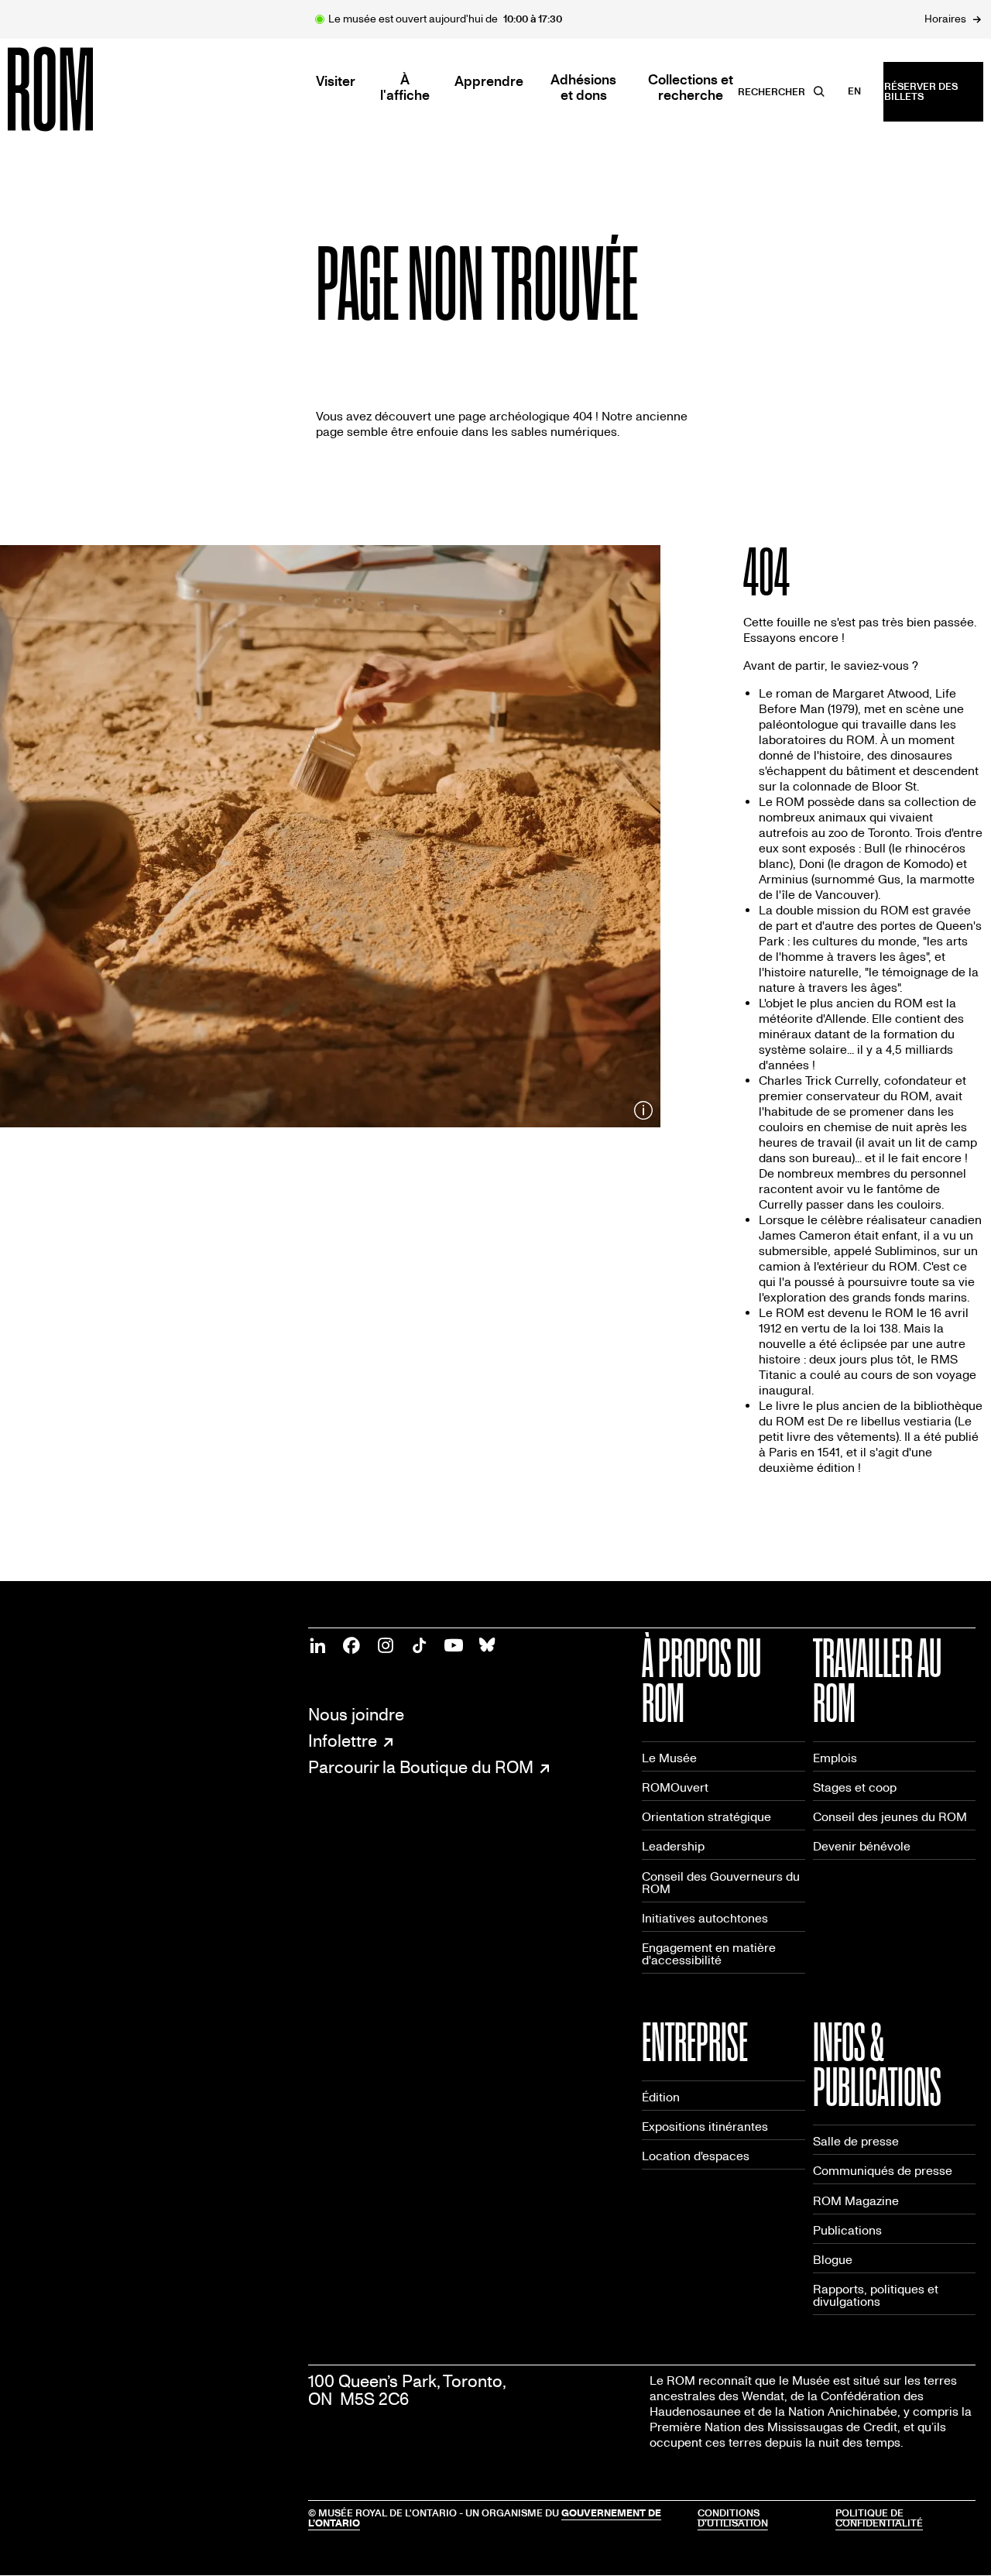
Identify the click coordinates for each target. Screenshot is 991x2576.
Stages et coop (855, 1787)
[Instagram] (386, 1645)
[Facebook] (351, 1645)
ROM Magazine (856, 2201)
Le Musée (669, 1758)
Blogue (833, 2260)
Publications (847, 2230)
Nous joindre (356, 1715)
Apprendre (489, 82)
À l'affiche (405, 88)
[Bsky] (488, 1645)
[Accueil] (85, 89)
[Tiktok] (420, 1645)
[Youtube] (454, 1645)
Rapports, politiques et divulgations (876, 2295)
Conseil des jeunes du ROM (890, 1817)
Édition (661, 2097)
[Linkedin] (317, 1645)
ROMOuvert (675, 1787)
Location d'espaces (696, 2156)
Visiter (336, 82)
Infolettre (343, 1742)
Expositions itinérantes (705, 2127)
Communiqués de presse (883, 2171)
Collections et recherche (691, 88)
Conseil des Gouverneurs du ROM (721, 1883)
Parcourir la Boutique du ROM (421, 1768)
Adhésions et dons (583, 88)
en (854, 91)
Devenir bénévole (862, 1846)
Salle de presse (856, 2141)
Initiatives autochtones (705, 1918)
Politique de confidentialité (879, 2518)
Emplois (835, 1758)
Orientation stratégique (706, 1817)
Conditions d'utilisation (733, 2518)
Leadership (673, 1846)
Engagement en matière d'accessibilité (709, 1954)
